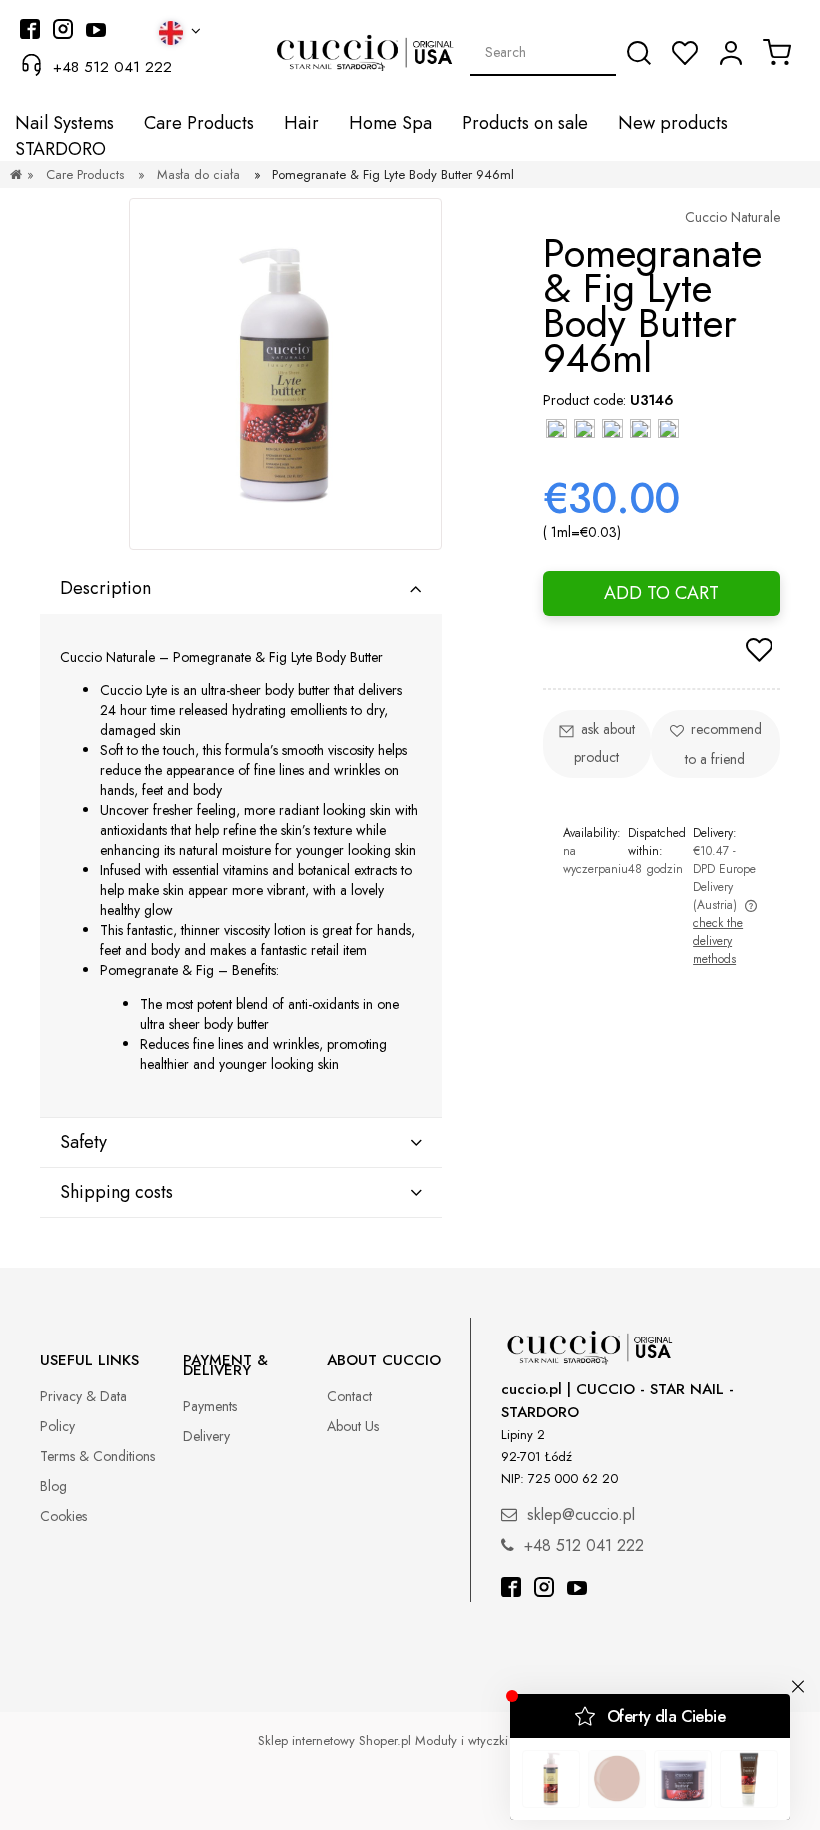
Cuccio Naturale (732, 217)
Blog (53, 1486)
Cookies (63, 1516)
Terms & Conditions (97, 1456)
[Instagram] (544, 1589)
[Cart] (777, 52)
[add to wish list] (759, 652)
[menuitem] (64, 123)
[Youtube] (577, 1589)
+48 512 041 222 (112, 67)
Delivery (206, 1436)
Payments (210, 1406)
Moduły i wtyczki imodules (489, 1740)
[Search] (639, 53)
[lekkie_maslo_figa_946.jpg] (285, 374)
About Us (353, 1426)
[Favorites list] (685, 53)
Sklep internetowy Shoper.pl (334, 1740)
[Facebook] (511, 1589)
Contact (349, 1396)
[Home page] (16, 174)
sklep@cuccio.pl (581, 1514)
